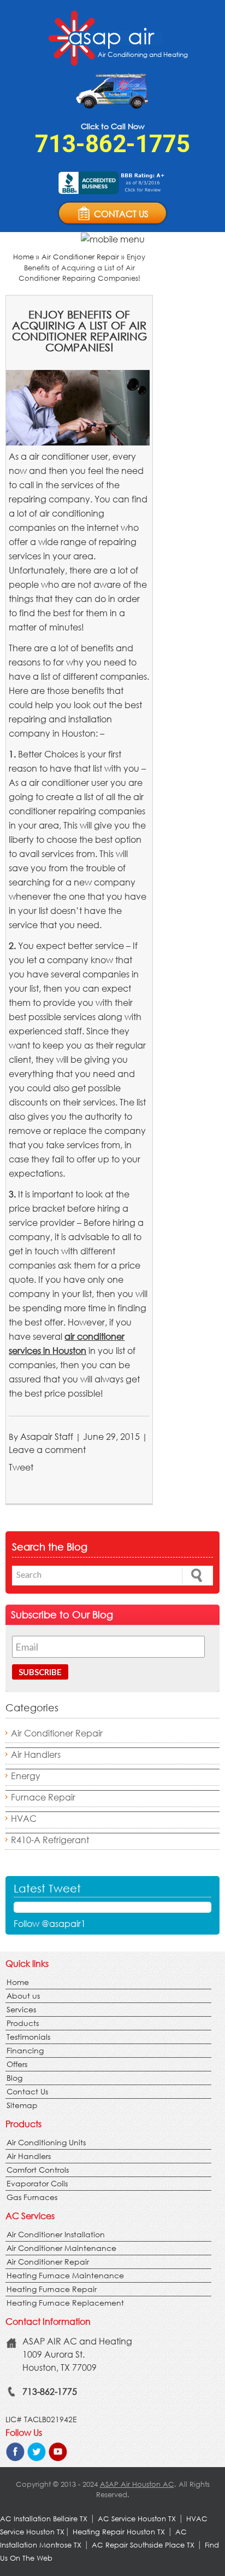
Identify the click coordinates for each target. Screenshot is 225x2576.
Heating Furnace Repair (52, 2289)
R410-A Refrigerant (50, 1840)
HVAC (24, 1818)
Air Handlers (36, 1754)
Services (21, 2009)
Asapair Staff (47, 1436)
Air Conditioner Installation (56, 2234)
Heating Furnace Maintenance (65, 2275)
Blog (14, 2078)
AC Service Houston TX (138, 2519)
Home (23, 257)
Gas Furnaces (32, 2197)
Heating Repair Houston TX (119, 2532)
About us (23, 1996)
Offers (17, 2064)
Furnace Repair (43, 1797)
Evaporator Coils (37, 2183)
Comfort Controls (38, 2170)
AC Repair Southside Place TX (143, 2545)
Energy (26, 1776)
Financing (25, 2050)
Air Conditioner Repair (80, 257)
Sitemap (22, 2105)
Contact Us (27, 2091)
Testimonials (28, 2037)
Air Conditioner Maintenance (61, 2248)
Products (23, 2023)
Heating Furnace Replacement (65, 2303)
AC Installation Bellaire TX (45, 2519)
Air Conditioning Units (46, 2142)
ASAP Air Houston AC (137, 2484)
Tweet (21, 1467)
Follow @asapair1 (50, 1923)
